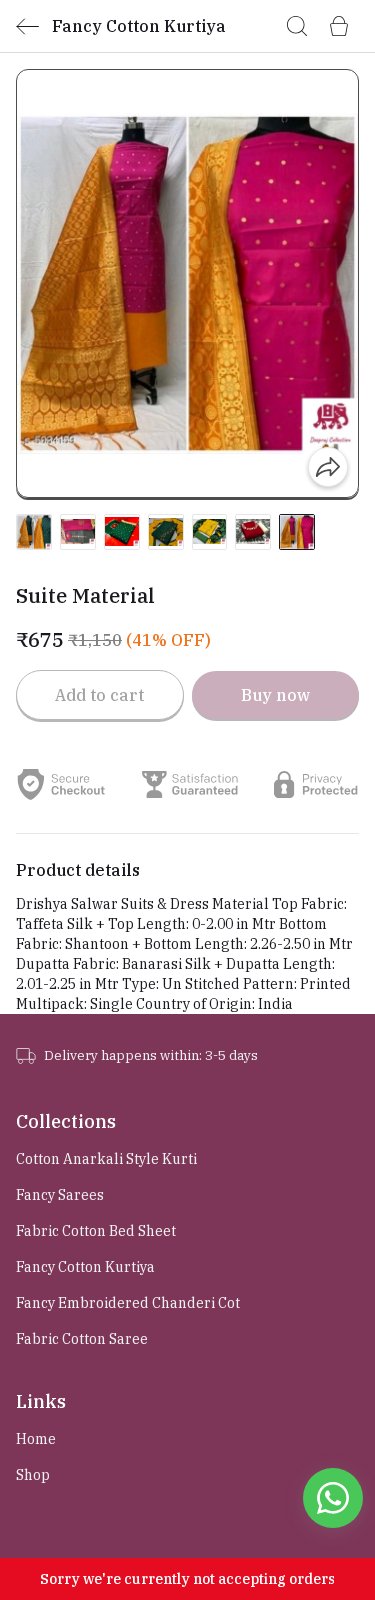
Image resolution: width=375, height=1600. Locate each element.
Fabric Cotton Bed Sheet (96, 1231)
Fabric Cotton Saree (82, 1339)
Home (36, 1439)
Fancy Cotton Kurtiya (85, 1267)
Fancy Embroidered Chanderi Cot (128, 1303)
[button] (34, 532)
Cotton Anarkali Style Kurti (106, 1159)
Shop (33, 1475)
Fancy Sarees (60, 1195)
